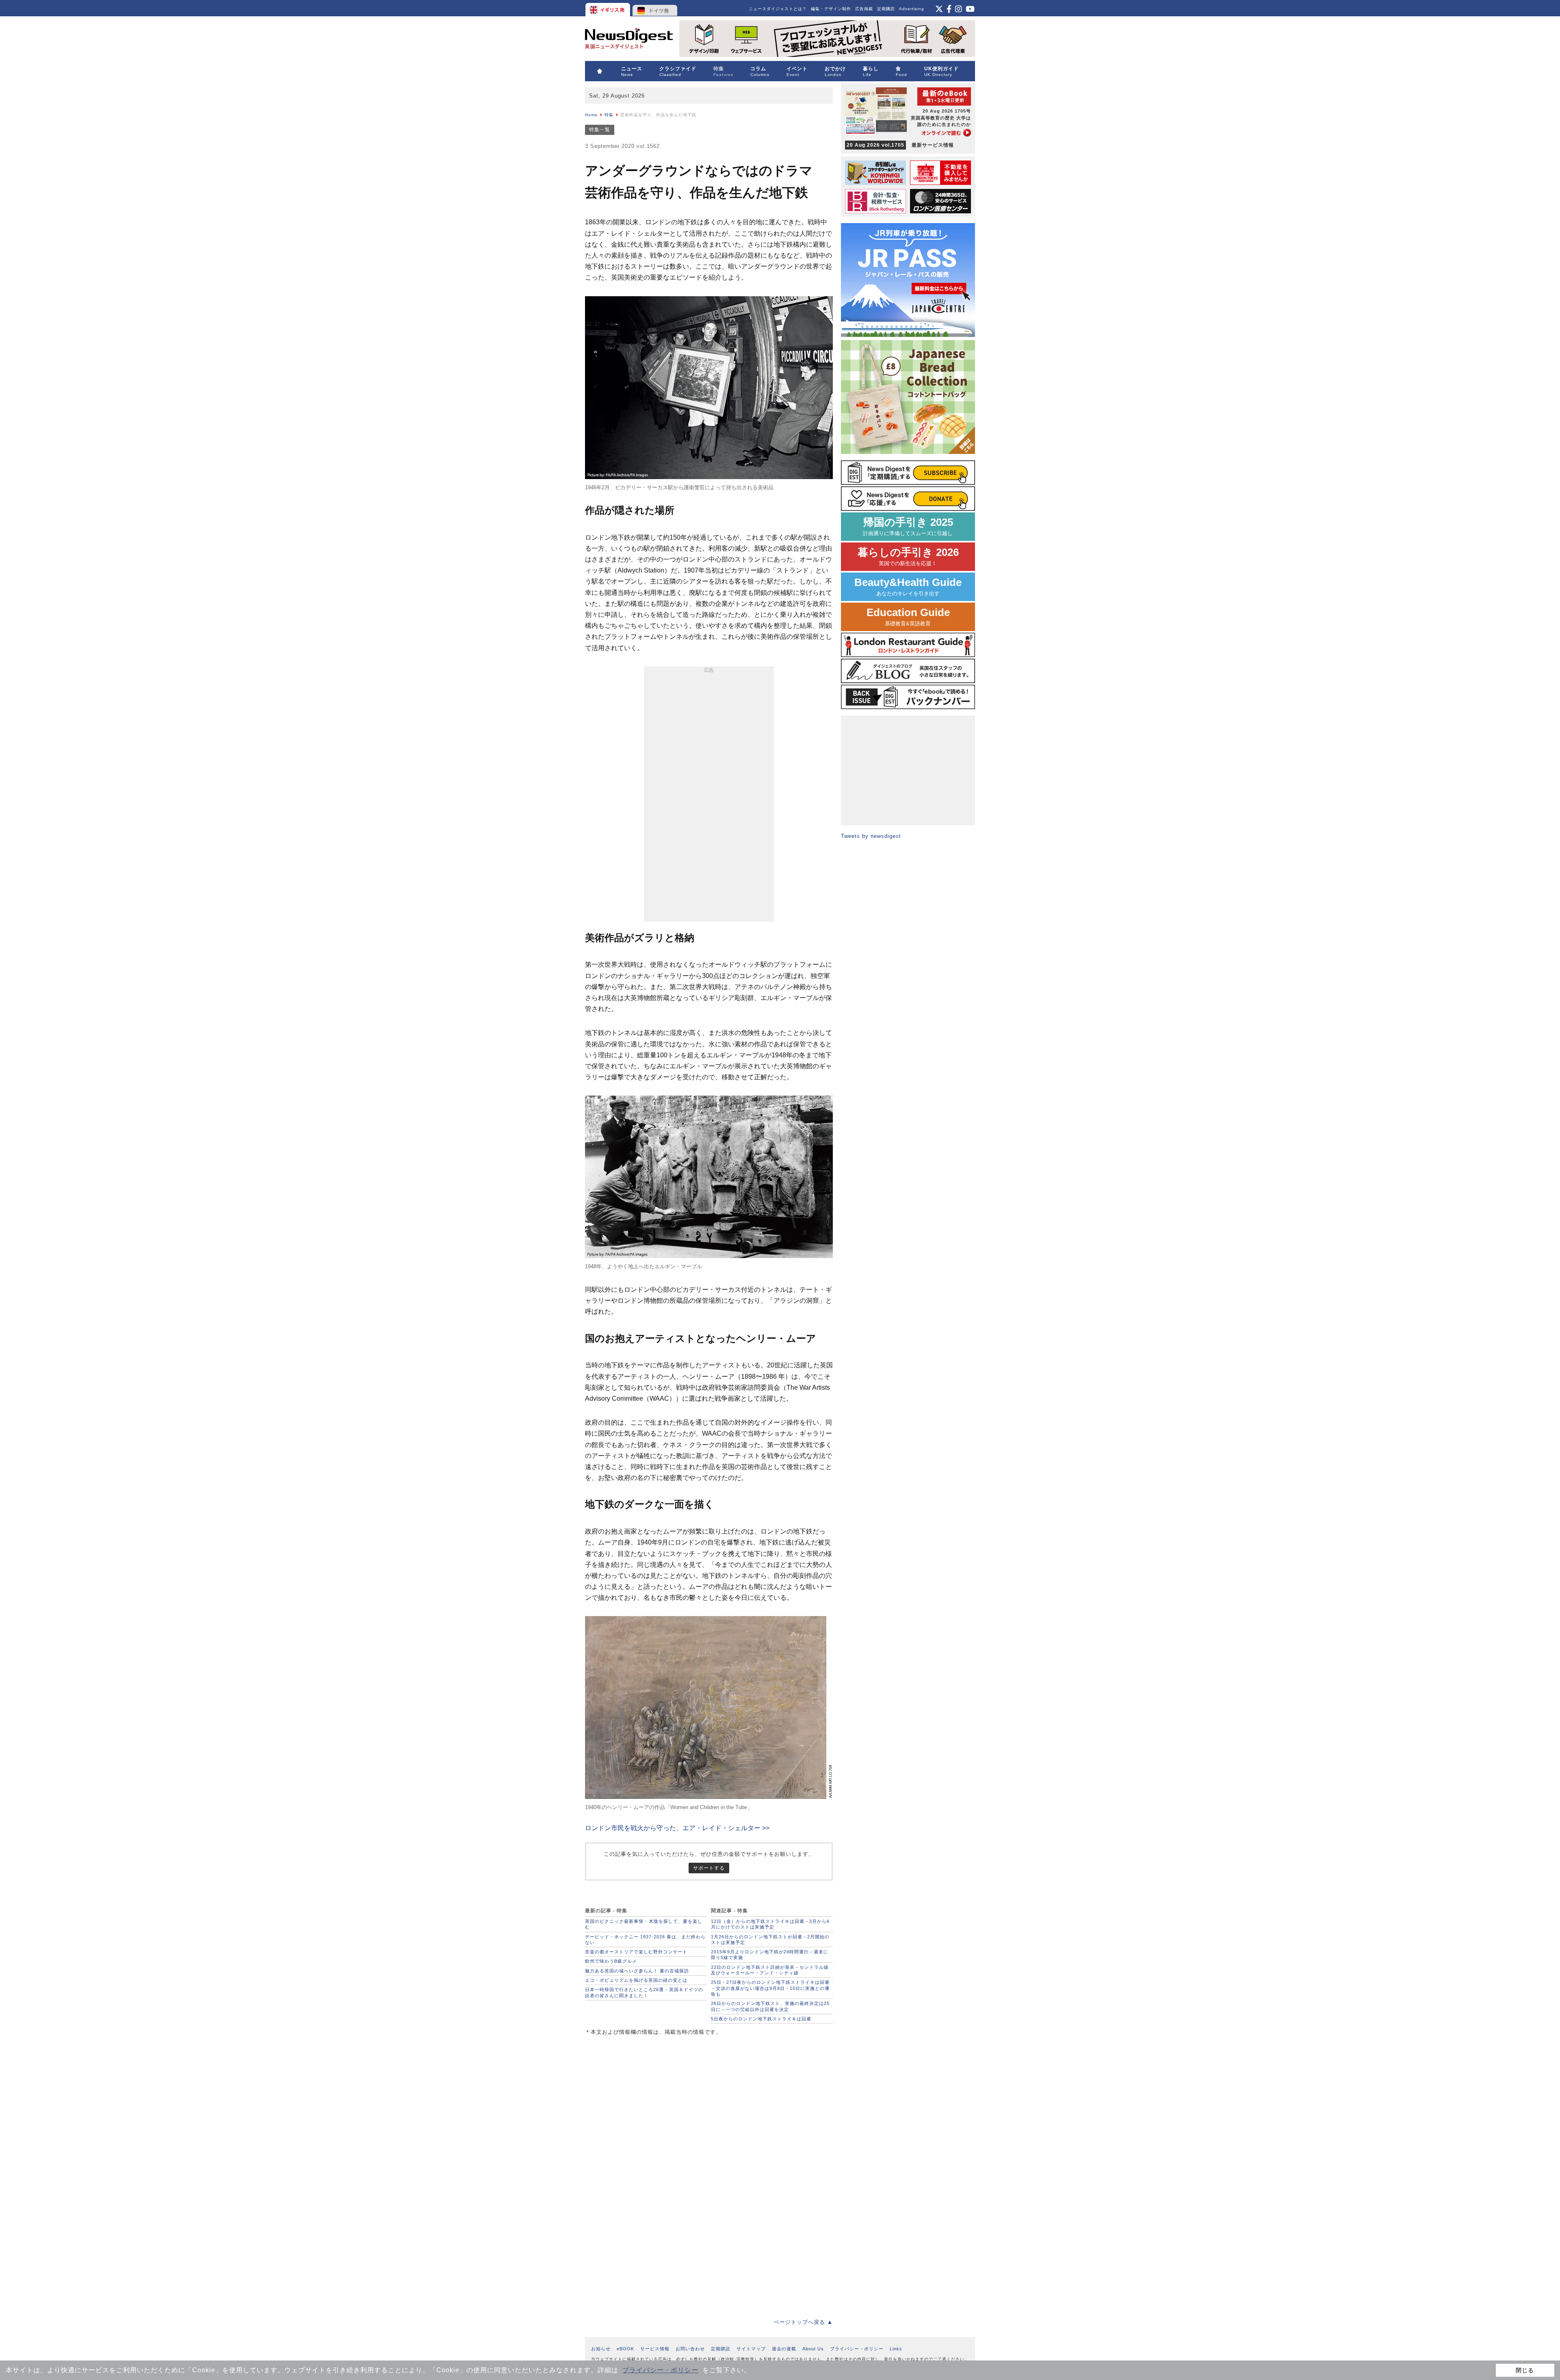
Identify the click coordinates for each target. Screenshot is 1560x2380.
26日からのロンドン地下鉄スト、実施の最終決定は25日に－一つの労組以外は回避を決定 (770, 2006)
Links (896, 2349)
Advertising (912, 9)
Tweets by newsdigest (871, 836)
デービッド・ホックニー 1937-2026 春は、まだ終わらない (645, 1940)
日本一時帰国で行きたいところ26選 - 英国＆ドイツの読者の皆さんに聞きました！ (644, 1992)
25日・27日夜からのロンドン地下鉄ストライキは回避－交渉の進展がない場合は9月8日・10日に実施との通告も (770, 1988)
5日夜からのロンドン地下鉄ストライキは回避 (761, 2019)
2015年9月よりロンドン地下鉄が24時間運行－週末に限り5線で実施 (770, 1955)
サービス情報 (655, 2349)
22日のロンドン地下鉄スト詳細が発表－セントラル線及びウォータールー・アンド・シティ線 (770, 1970)
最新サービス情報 (900, 145)
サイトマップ (751, 2349)
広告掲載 (864, 9)
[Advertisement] (709, 796)
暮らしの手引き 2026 (908, 556)
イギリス (608, 8)
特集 (609, 115)
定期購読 (886, 9)
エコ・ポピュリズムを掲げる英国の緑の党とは (636, 1980)
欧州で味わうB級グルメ (611, 1961)
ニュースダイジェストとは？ (778, 9)
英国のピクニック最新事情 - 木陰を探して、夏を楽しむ (644, 1924)
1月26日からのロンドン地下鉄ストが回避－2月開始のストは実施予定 (770, 1940)
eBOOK (625, 2349)
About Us (813, 2349)
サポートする (709, 1868)
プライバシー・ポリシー (660, 2370)
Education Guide (908, 617)
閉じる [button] (1525, 2370)
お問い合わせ (690, 2349)
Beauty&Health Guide (908, 587)
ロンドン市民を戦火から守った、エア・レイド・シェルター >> (677, 1828)
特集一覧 (600, 130)
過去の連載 (784, 2349)
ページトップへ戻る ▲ (803, 2322)
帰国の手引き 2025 (908, 526)
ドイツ (655, 8)
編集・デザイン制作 (831, 9)
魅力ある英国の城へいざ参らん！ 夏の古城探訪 (637, 1971)
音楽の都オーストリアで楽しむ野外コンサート (636, 1952)
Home (591, 115)
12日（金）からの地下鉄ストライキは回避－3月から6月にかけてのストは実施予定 (770, 1924)
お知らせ (601, 2349)
